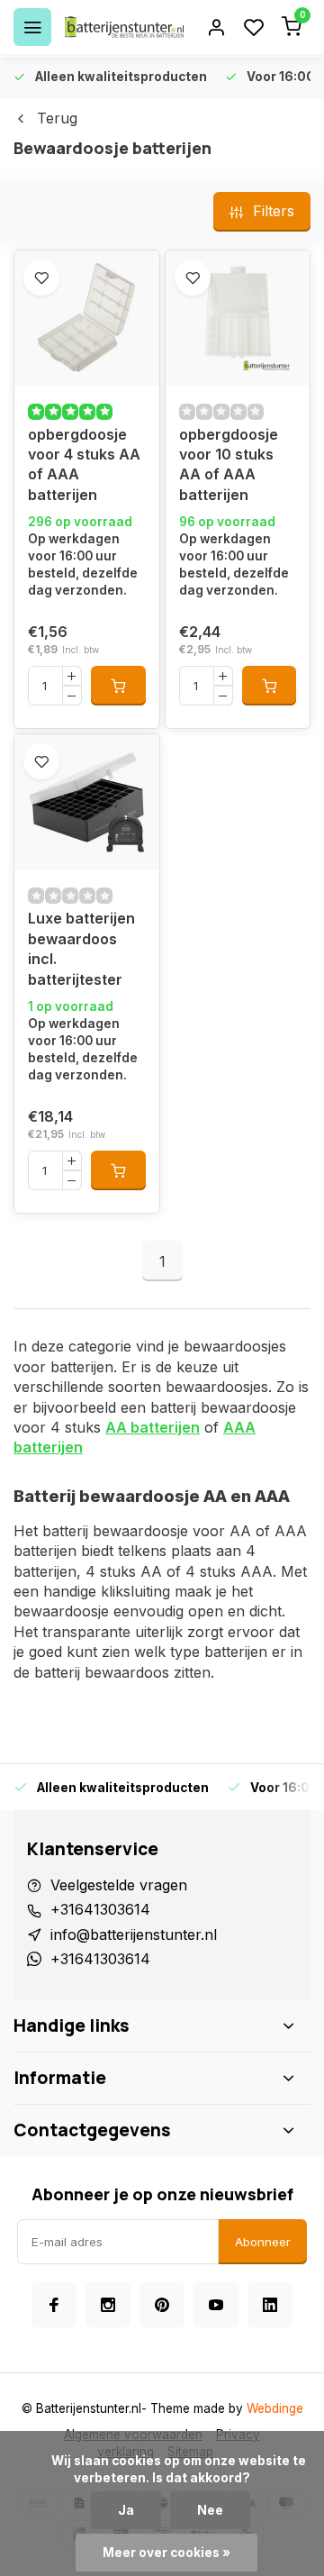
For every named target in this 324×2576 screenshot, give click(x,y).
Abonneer (263, 2242)
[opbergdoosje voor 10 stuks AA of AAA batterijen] (238, 318)
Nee (210, 2510)
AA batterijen (153, 1427)
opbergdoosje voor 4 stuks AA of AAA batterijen (84, 464)
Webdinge (275, 2408)
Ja (126, 2510)
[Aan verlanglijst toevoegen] (41, 278)
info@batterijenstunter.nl (134, 1934)
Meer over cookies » (166, 2553)
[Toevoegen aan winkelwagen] (118, 686)
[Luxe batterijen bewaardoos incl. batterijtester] (87, 802)
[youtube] (216, 2305)
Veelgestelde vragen (119, 1885)
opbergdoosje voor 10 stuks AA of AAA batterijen (229, 464)
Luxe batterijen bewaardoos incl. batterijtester (81, 948)
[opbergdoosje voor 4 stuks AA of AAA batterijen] (87, 318)
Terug (57, 118)
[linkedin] (270, 2305)
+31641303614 (100, 1909)
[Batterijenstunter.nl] (124, 27)
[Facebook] (54, 2305)
